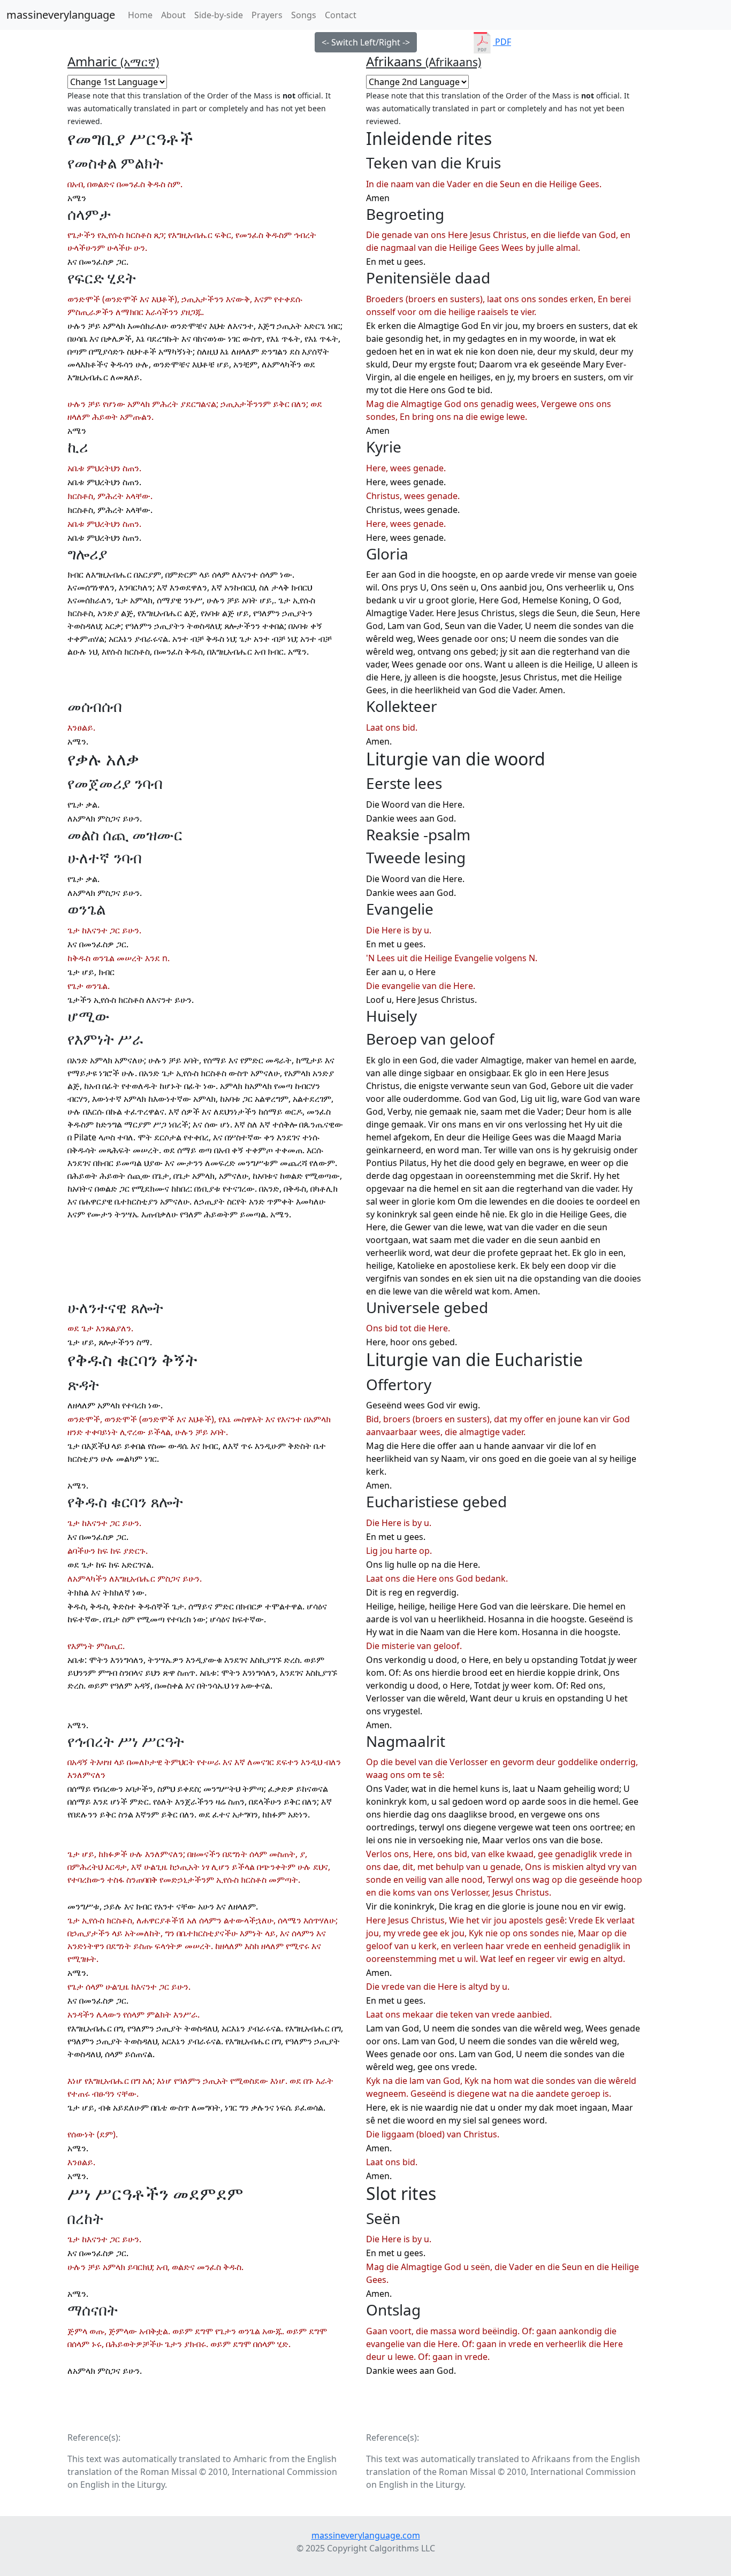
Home (142, 15)
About (173, 15)
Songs (304, 15)
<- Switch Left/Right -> (366, 42)
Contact (341, 15)
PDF (502, 42)
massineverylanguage (61, 15)
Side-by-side (219, 15)
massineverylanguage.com (366, 2535)
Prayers (267, 15)
